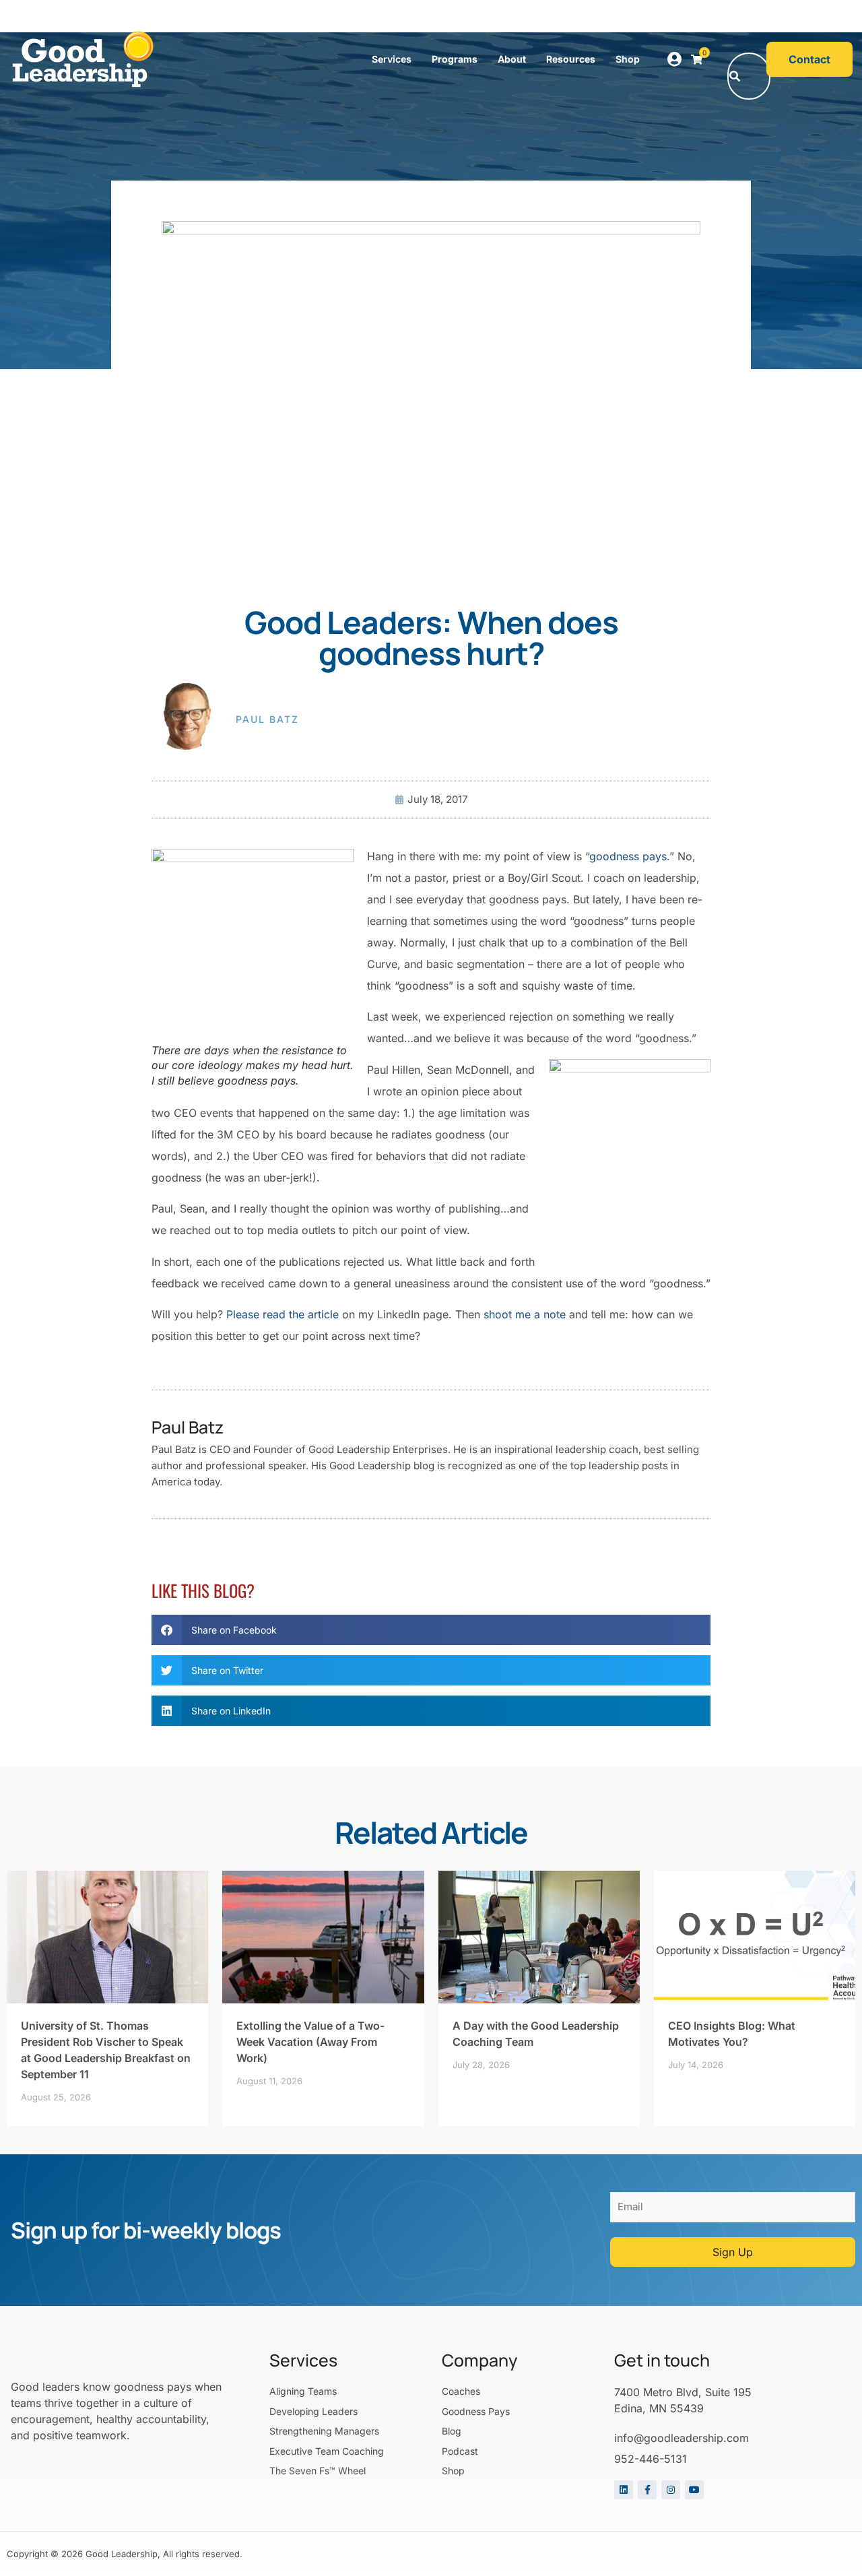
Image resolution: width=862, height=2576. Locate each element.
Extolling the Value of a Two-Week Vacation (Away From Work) (310, 2042)
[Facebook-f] (647, 2490)
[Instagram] (671, 2490)
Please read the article (283, 1314)
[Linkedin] (624, 2490)
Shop (628, 59)
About (512, 59)
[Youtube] (694, 2490)
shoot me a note (525, 1314)
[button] (744, 17)
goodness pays (628, 856)
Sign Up (733, 2252)
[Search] (735, 76)
